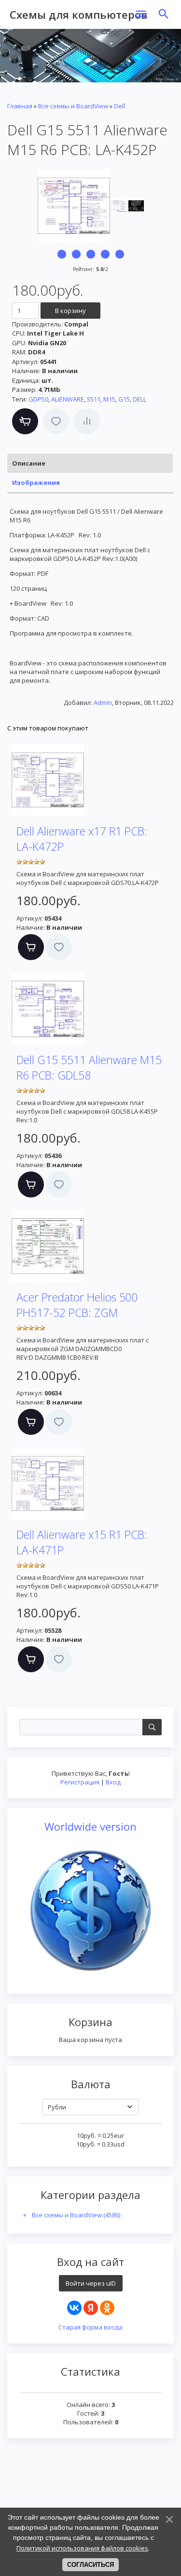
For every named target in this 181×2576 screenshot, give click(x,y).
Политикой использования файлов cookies (82, 2548)
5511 (94, 399)
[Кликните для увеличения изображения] (74, 206)
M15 (109, 399)
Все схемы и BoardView (76, 2215)
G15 (124, 399)
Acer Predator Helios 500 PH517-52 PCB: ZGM (77, 1305)
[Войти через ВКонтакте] (74, 2308)
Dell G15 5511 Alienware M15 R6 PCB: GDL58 (89, 1067)
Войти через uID (91, 2283)
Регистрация (80, 1782)
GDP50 (38, 399)
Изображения (36, 482)
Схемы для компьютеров (79, 14)
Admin (103, 703)
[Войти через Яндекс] (91, 2308)
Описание (29, 463)
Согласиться (90, 2565)
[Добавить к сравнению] (87, 421)
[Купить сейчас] (25, 421)
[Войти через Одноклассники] (107, 2308)
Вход (113, 1782)
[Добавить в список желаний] (56, 421)
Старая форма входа (90, 2327)
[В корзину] (31, 947)
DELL (139, 399)
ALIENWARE (68, 399)
